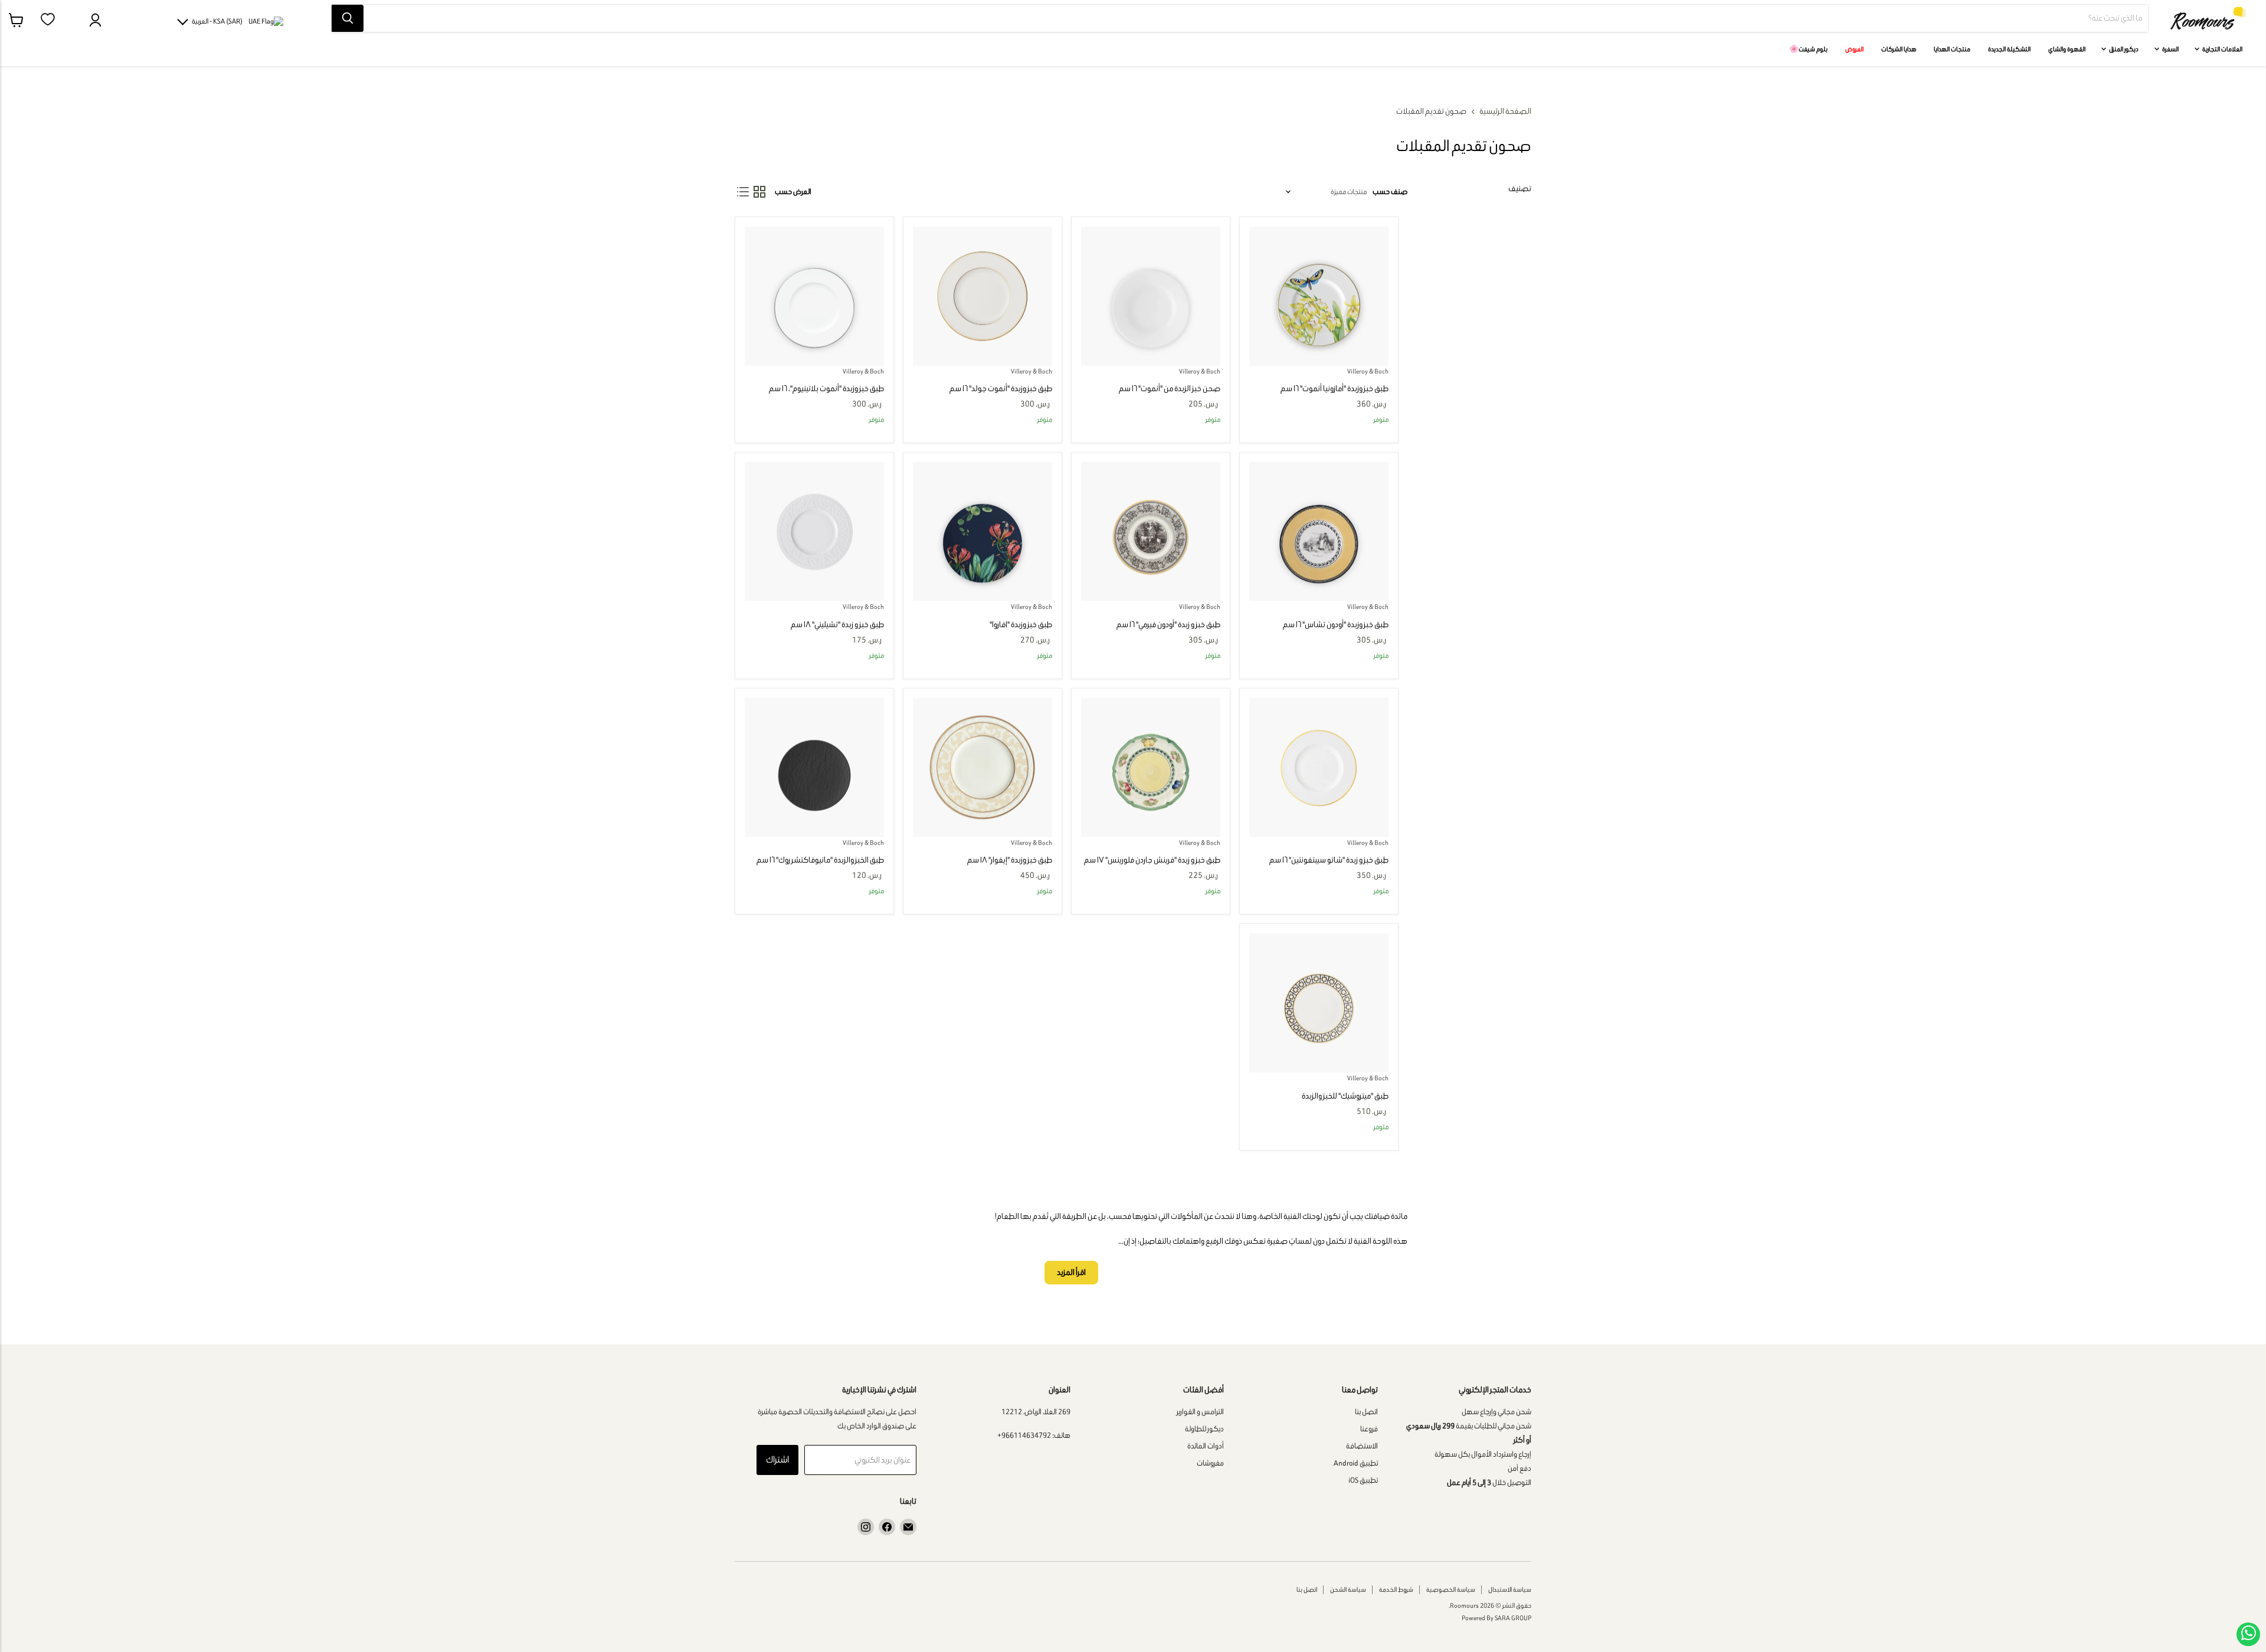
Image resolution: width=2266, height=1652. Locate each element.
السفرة (2170, 49)
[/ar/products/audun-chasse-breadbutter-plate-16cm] (1319, 532)
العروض (1854, 49)
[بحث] (348, 18)
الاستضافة (1362, 1446)
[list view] (743, 192)
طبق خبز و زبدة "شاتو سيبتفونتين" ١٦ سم (1329, 860)
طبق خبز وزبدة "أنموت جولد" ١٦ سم (1001, 389)
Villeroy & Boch (1368, 371)
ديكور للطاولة (1204, 1429)
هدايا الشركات (1899, 49)
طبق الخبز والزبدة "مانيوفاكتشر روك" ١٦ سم (820, 860)
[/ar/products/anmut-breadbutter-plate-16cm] (1151, 296)
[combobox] (1256, 18)
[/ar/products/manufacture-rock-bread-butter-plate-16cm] (814, 768)
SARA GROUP (1513, 1618)
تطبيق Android (1356, 1463)
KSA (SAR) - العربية (217, 21)
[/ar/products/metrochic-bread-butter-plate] (1319, 1003)
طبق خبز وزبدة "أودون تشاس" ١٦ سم (1336, 625)
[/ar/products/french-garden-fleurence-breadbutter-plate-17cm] (1151, 768)
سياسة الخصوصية (1451, 1589)
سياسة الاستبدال (1510, 1589)
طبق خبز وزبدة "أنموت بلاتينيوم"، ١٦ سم (826, 389)
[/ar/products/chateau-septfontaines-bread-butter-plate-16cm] (1319, 768)
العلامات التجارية (2222, 49)
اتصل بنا (1366, 1412)
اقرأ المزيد (1071, 1272)
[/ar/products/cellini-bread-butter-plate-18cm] (814, 532)
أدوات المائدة (1206, 1446)
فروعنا (1369, 1429)
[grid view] (759, 192)
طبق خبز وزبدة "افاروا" (1021, 625)
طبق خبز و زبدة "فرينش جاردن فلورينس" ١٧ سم (1152, 860)
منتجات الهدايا (1952, 49)
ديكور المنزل (2123, 49)
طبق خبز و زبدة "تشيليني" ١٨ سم (837, 625)
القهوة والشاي (2067, 49)
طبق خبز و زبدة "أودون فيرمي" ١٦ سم (1168, 625)
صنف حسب (1390, 191)
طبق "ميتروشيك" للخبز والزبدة (1345, 1096)
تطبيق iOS (1363, 1480)
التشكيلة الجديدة (2009, 49)
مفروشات (1210, 1463)
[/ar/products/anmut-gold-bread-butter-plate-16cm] (983, 296)
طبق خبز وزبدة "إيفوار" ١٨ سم (1010, 860)
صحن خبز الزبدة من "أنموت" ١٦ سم (1170, 389)
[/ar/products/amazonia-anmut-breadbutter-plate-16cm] (1319, 296)
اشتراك (777, 1459)
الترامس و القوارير (1200, 1412)
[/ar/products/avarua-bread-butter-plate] (983, 532)
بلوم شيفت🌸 (1808, 49)
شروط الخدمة (1396, 1589)
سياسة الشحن (1348, 1589)
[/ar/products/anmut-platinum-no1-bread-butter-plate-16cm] (814, 296)
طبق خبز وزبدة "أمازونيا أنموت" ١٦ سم (1335, 389)
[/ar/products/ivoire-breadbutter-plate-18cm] (983, 768)
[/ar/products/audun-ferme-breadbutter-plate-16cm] (1151, 532)
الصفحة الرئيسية (1505, 112)
